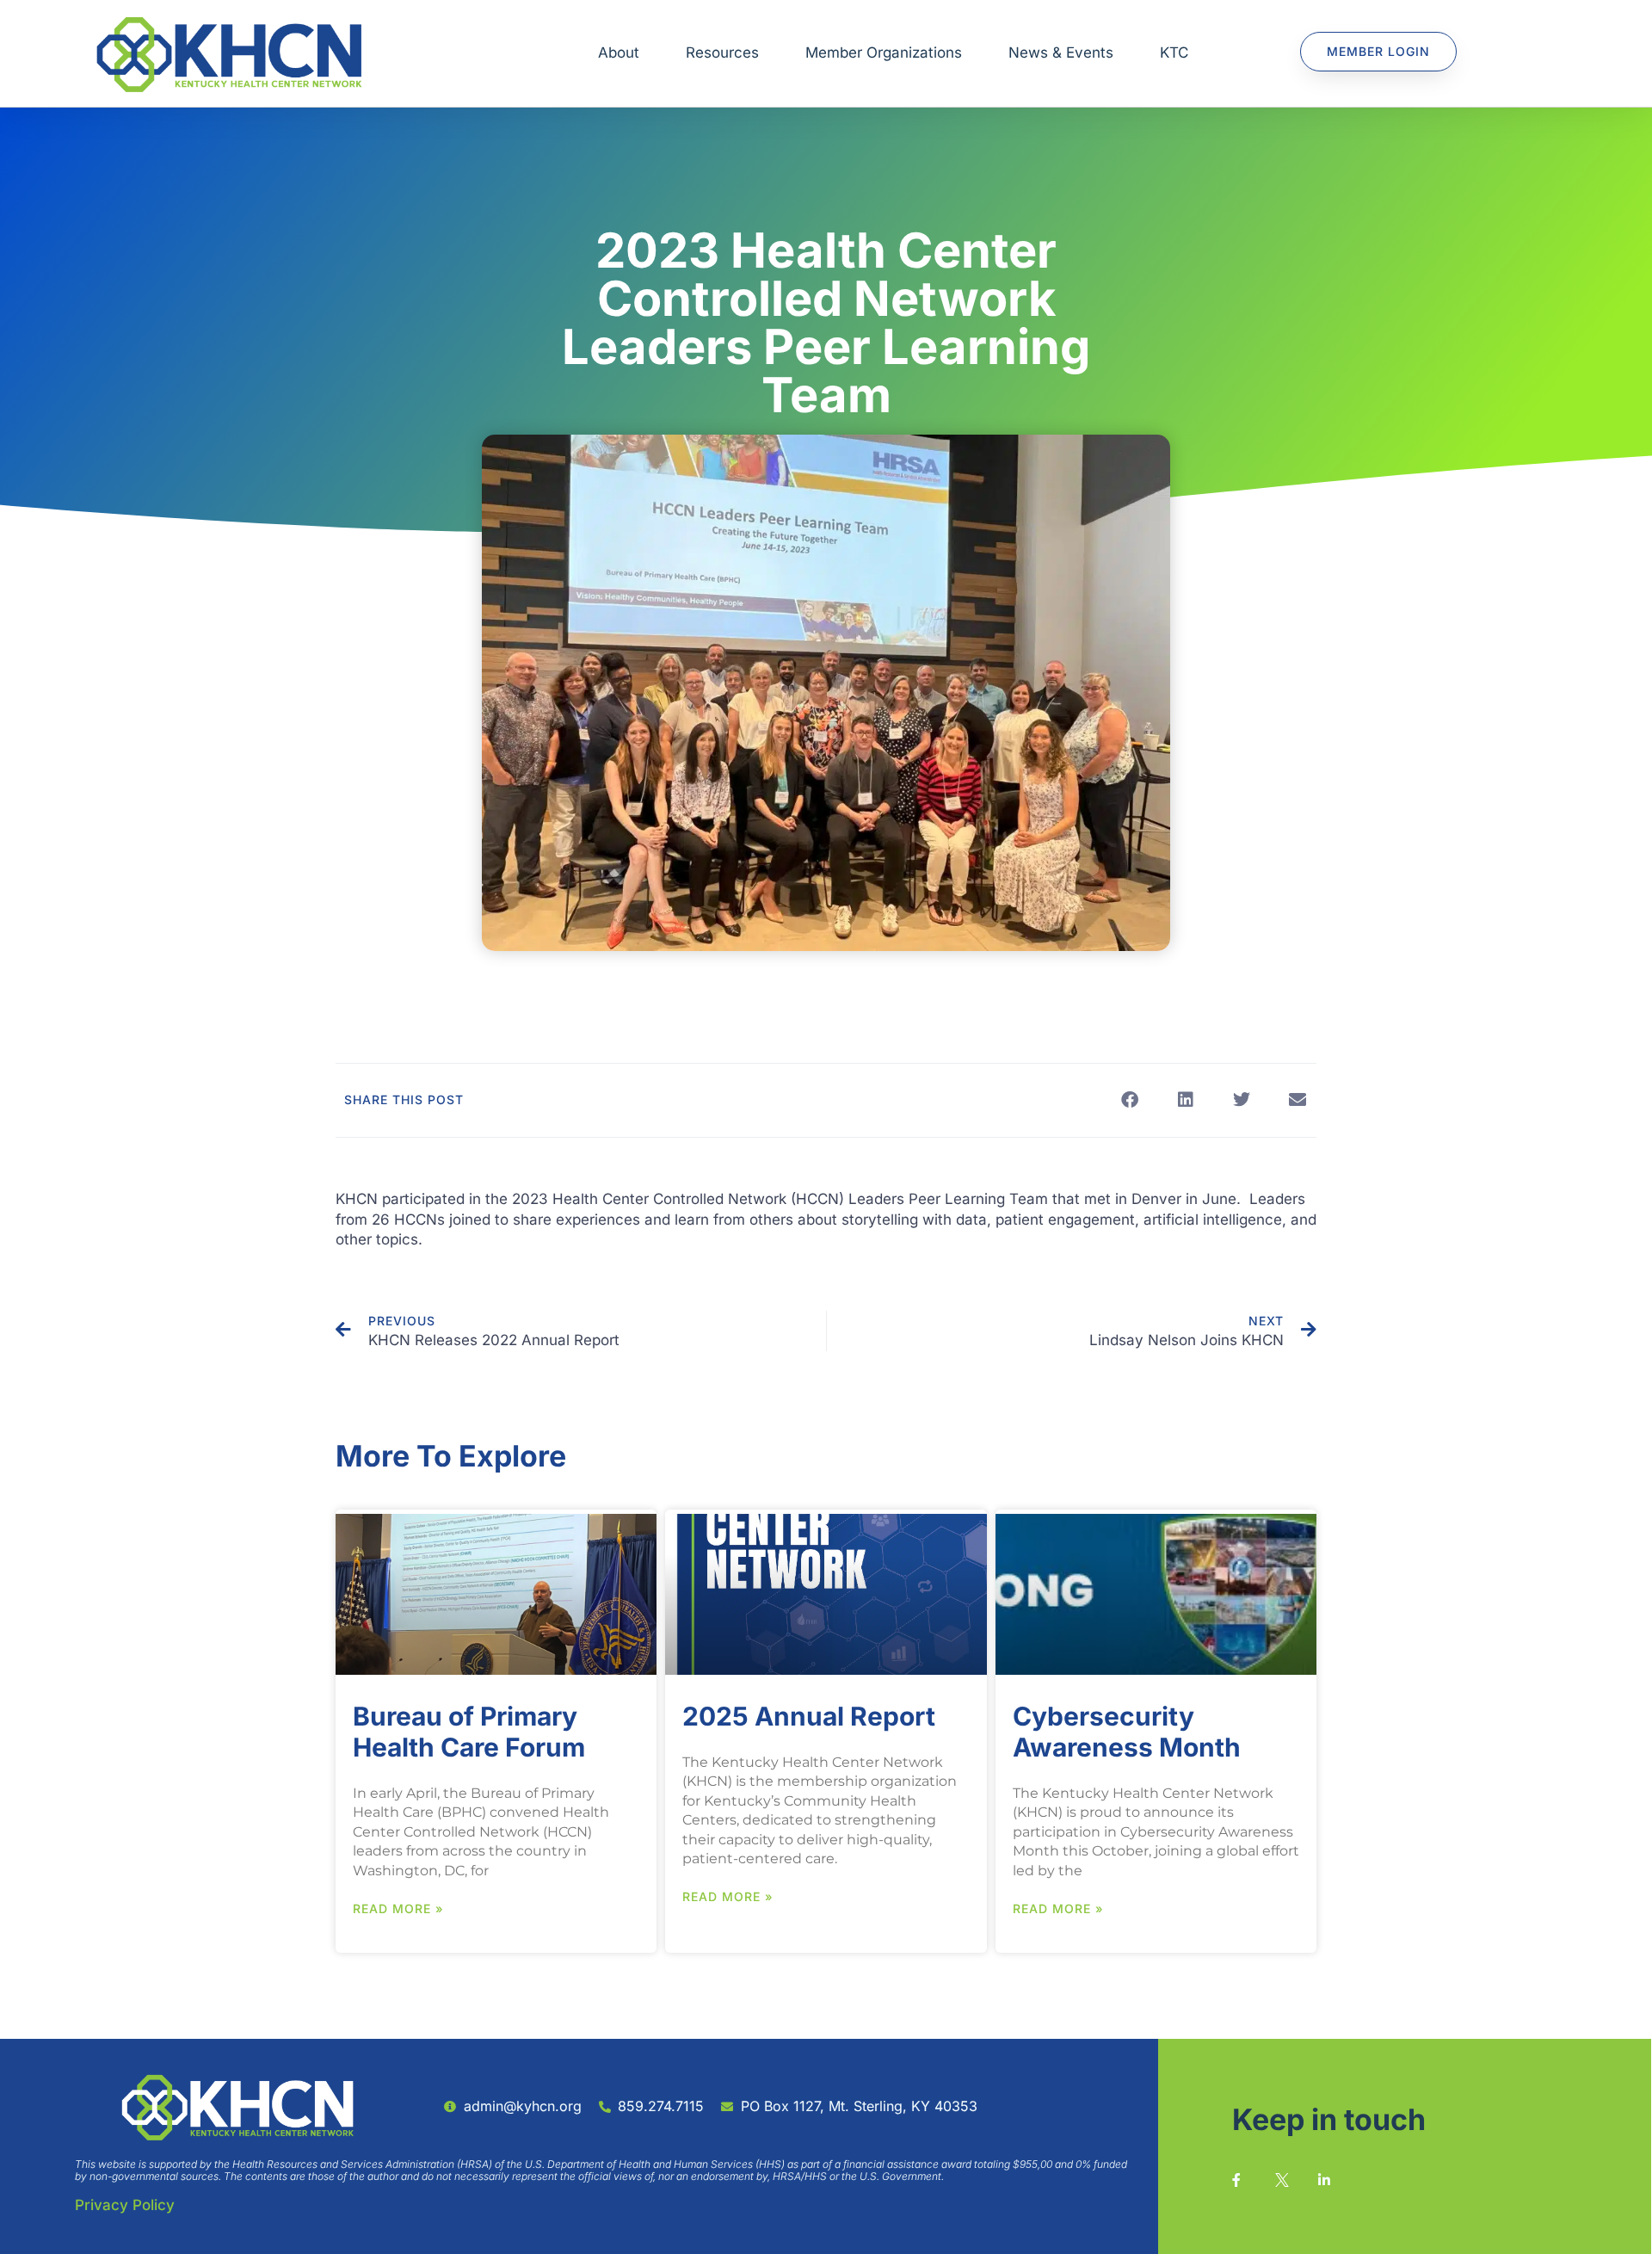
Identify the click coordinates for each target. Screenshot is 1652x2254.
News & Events (1061, 52)
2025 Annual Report (809, 1716)
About (619, 52)
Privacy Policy (125, 2205)
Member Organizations (884, 52)
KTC (1174, 52)
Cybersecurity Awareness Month (1127, 1732)
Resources (722, 52)
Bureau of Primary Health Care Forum (469, 1732)
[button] (1129, 1100)
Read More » (398, 1908)
